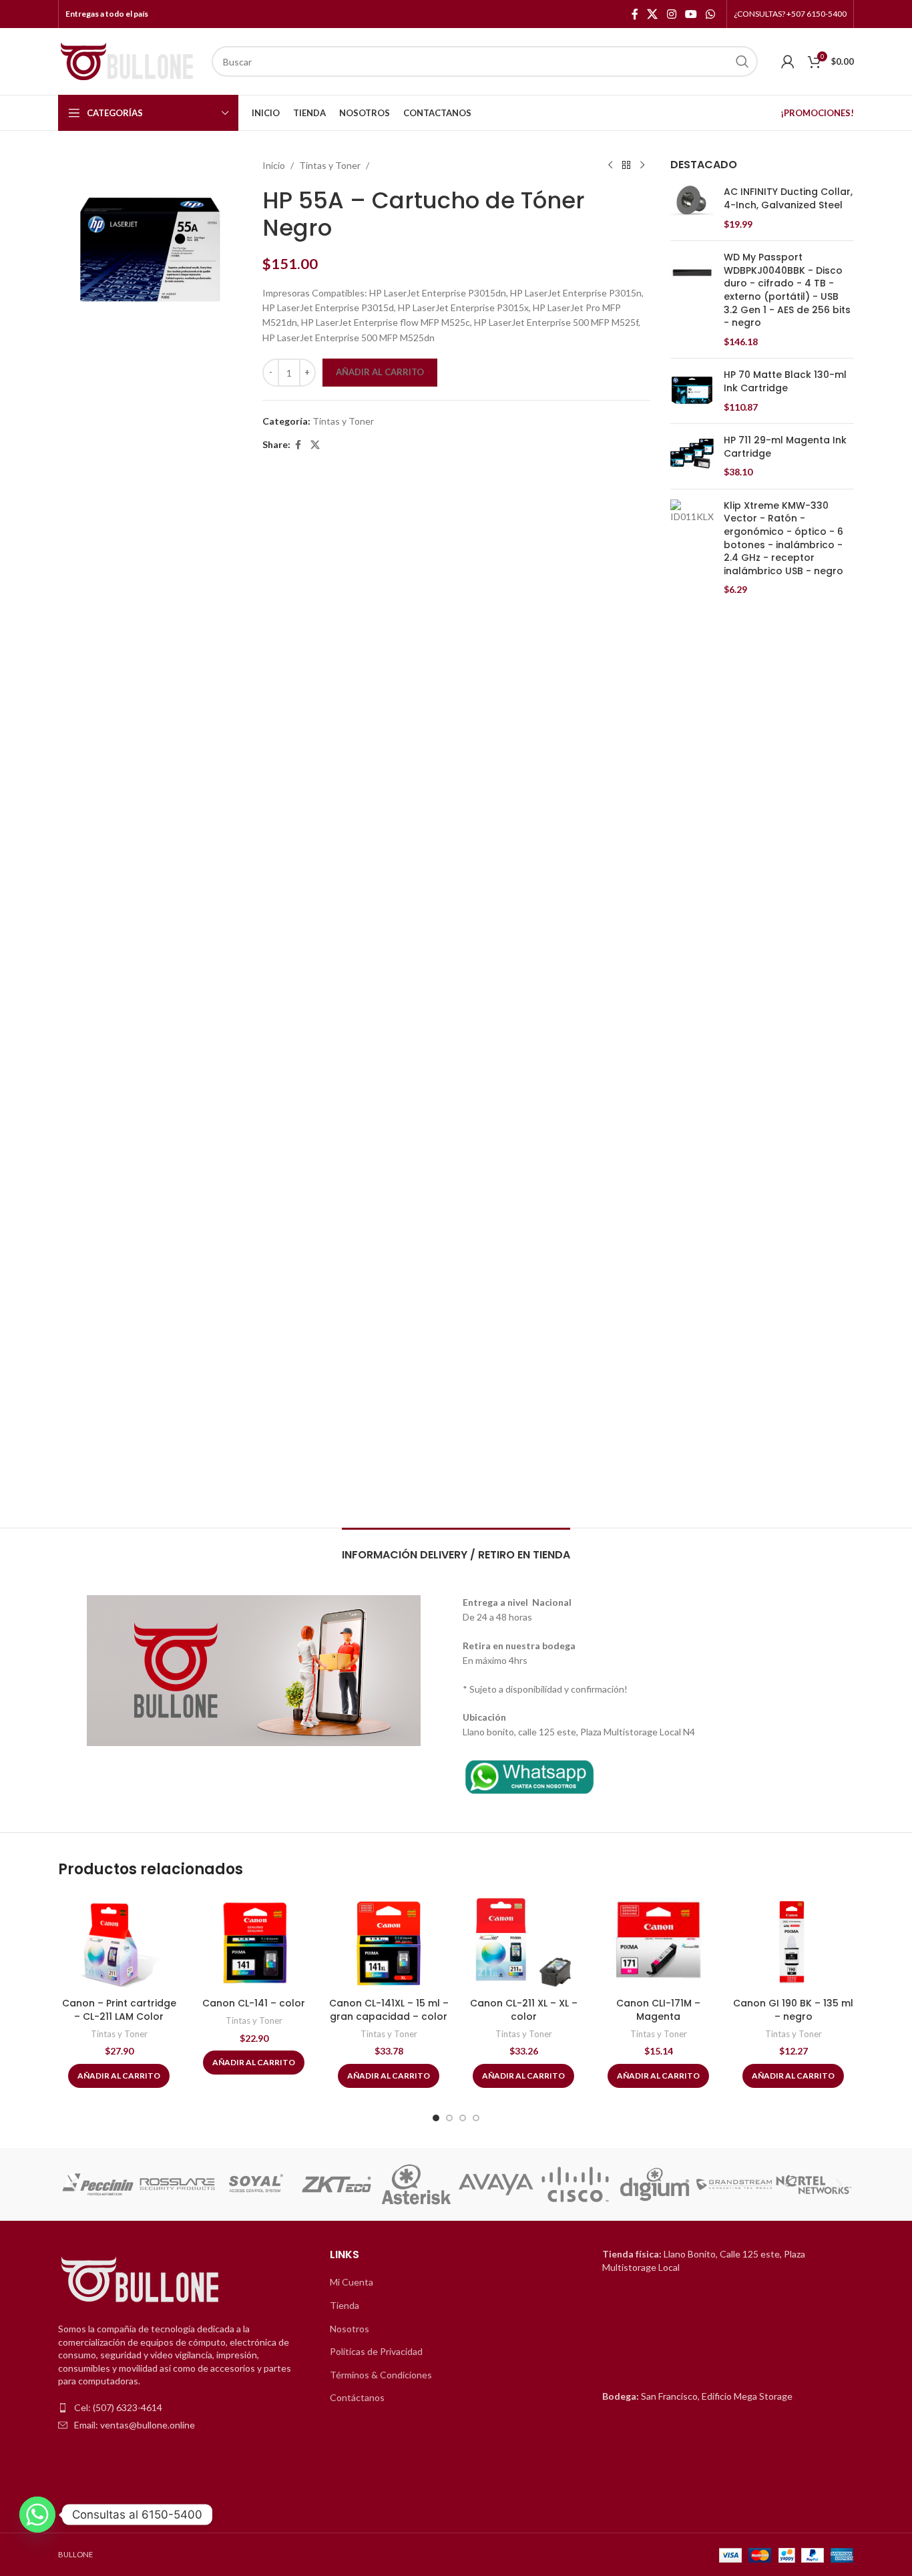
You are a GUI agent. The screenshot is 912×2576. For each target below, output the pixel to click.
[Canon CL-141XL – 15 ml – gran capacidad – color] (389, 1942)
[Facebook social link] (635, 14)
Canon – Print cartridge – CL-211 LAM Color (119, 2010)
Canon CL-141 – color (254, 2003)
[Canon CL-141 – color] (254, 1942)
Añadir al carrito (380, 372)
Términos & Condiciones (381, 2375)
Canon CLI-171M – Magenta (658, 2010)
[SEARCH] (742, 61)
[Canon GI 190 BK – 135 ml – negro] (793, 1942)
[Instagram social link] (671, 14)
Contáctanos (357, 2397)
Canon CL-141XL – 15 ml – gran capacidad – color (389, 2010)
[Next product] (642, 166)
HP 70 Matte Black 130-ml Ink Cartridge (785, 382)
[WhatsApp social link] (711, 14)
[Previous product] (610, 166)
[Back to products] (626, 166)
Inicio (274, 165)
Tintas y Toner (330, 165)
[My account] (788, 61)
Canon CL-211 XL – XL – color (524, 2010)
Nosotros (350, 2329)
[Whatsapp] (37, 2515)
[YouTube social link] (691, 14)
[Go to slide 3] (463, 2118)
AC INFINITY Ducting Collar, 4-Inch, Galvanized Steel (788, 199)
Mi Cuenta (352, 2282)
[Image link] (529, 1774)
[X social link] (653, 14)
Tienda (345, 2305)
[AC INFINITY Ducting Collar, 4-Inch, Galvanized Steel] (692, 208)
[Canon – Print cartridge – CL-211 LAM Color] (119, 1942)
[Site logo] (128, 60)
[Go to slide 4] (476, 2118)
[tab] (456, 1548)
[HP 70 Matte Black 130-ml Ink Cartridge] (692, 391)
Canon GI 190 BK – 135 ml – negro (793, 2010)
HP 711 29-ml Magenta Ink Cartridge (785, 447)
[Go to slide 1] (436, 2118)
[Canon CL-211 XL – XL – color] (523, 1942)
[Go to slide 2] (449, 2118)
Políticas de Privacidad (376, 2351)
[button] (73, 2184)
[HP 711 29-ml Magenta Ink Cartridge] (692, 456)
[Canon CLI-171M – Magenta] (658, 1942)
